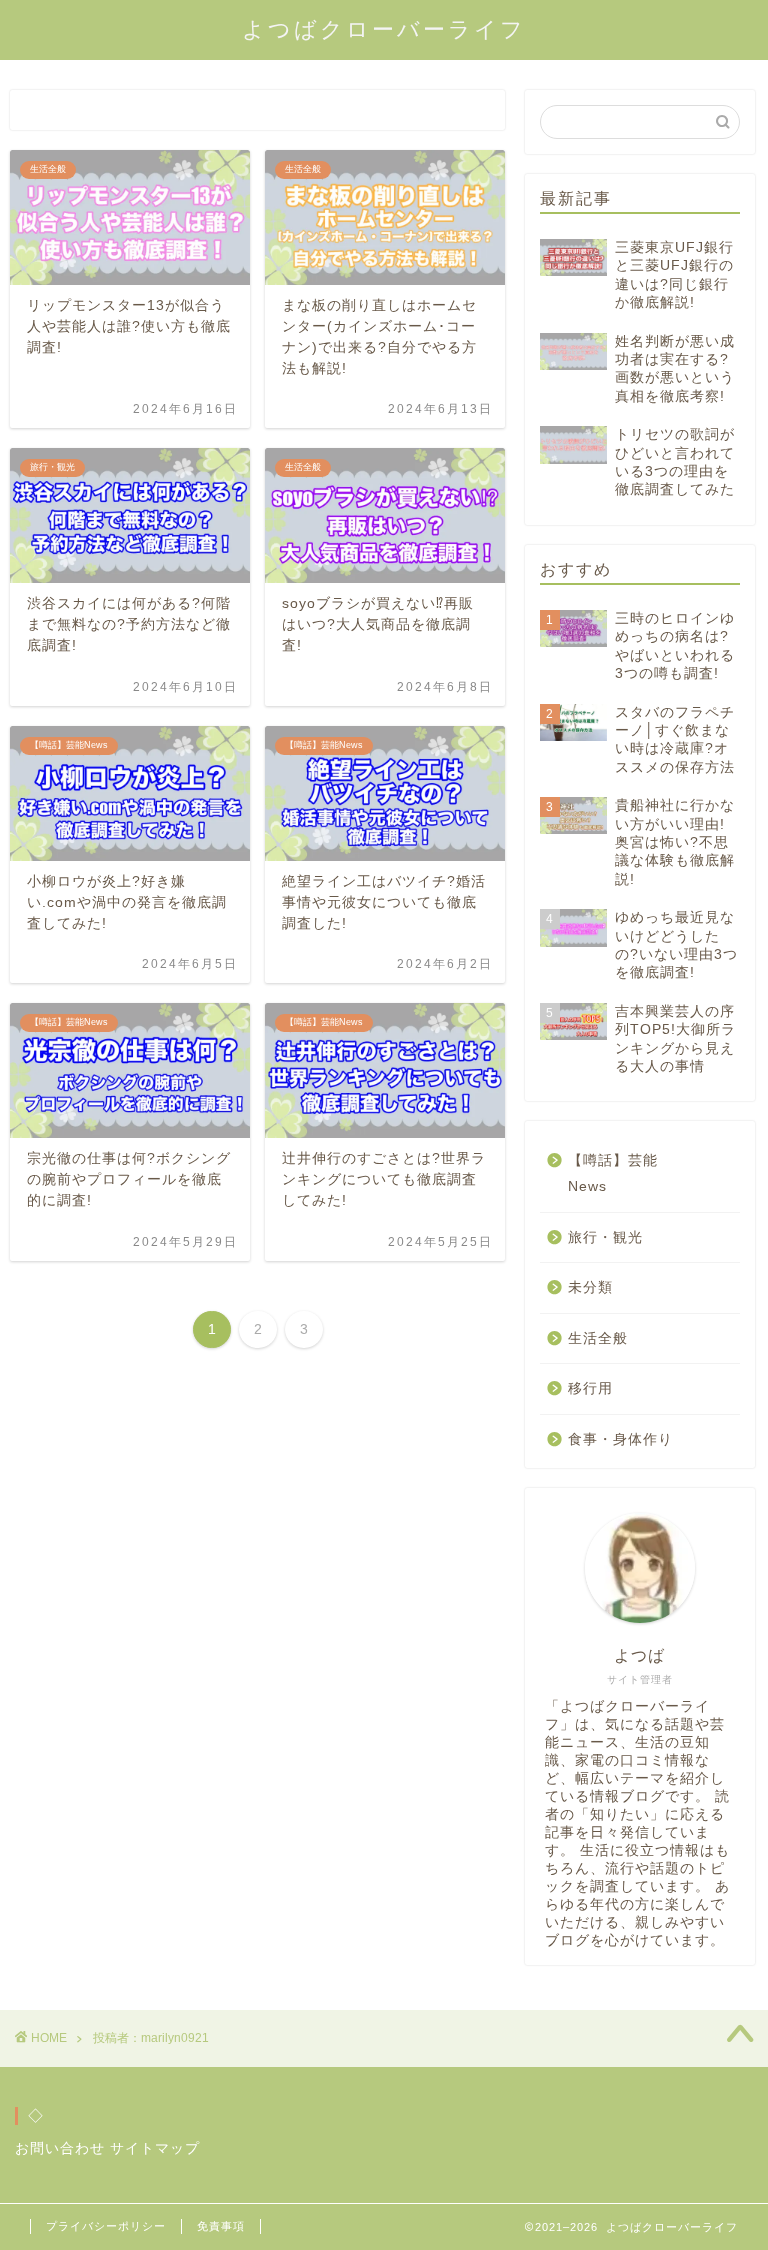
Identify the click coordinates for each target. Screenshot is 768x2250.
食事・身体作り (620, 1439)
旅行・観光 (605, 1237)
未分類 (590, 1287)
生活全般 (598, 1338)
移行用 (590, 1388)
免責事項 (221, 2226)
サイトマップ (155, 2148)
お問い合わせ (60, 2148)
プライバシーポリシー (106, 2226)
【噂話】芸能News (613, 1173)
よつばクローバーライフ (384, 29)
